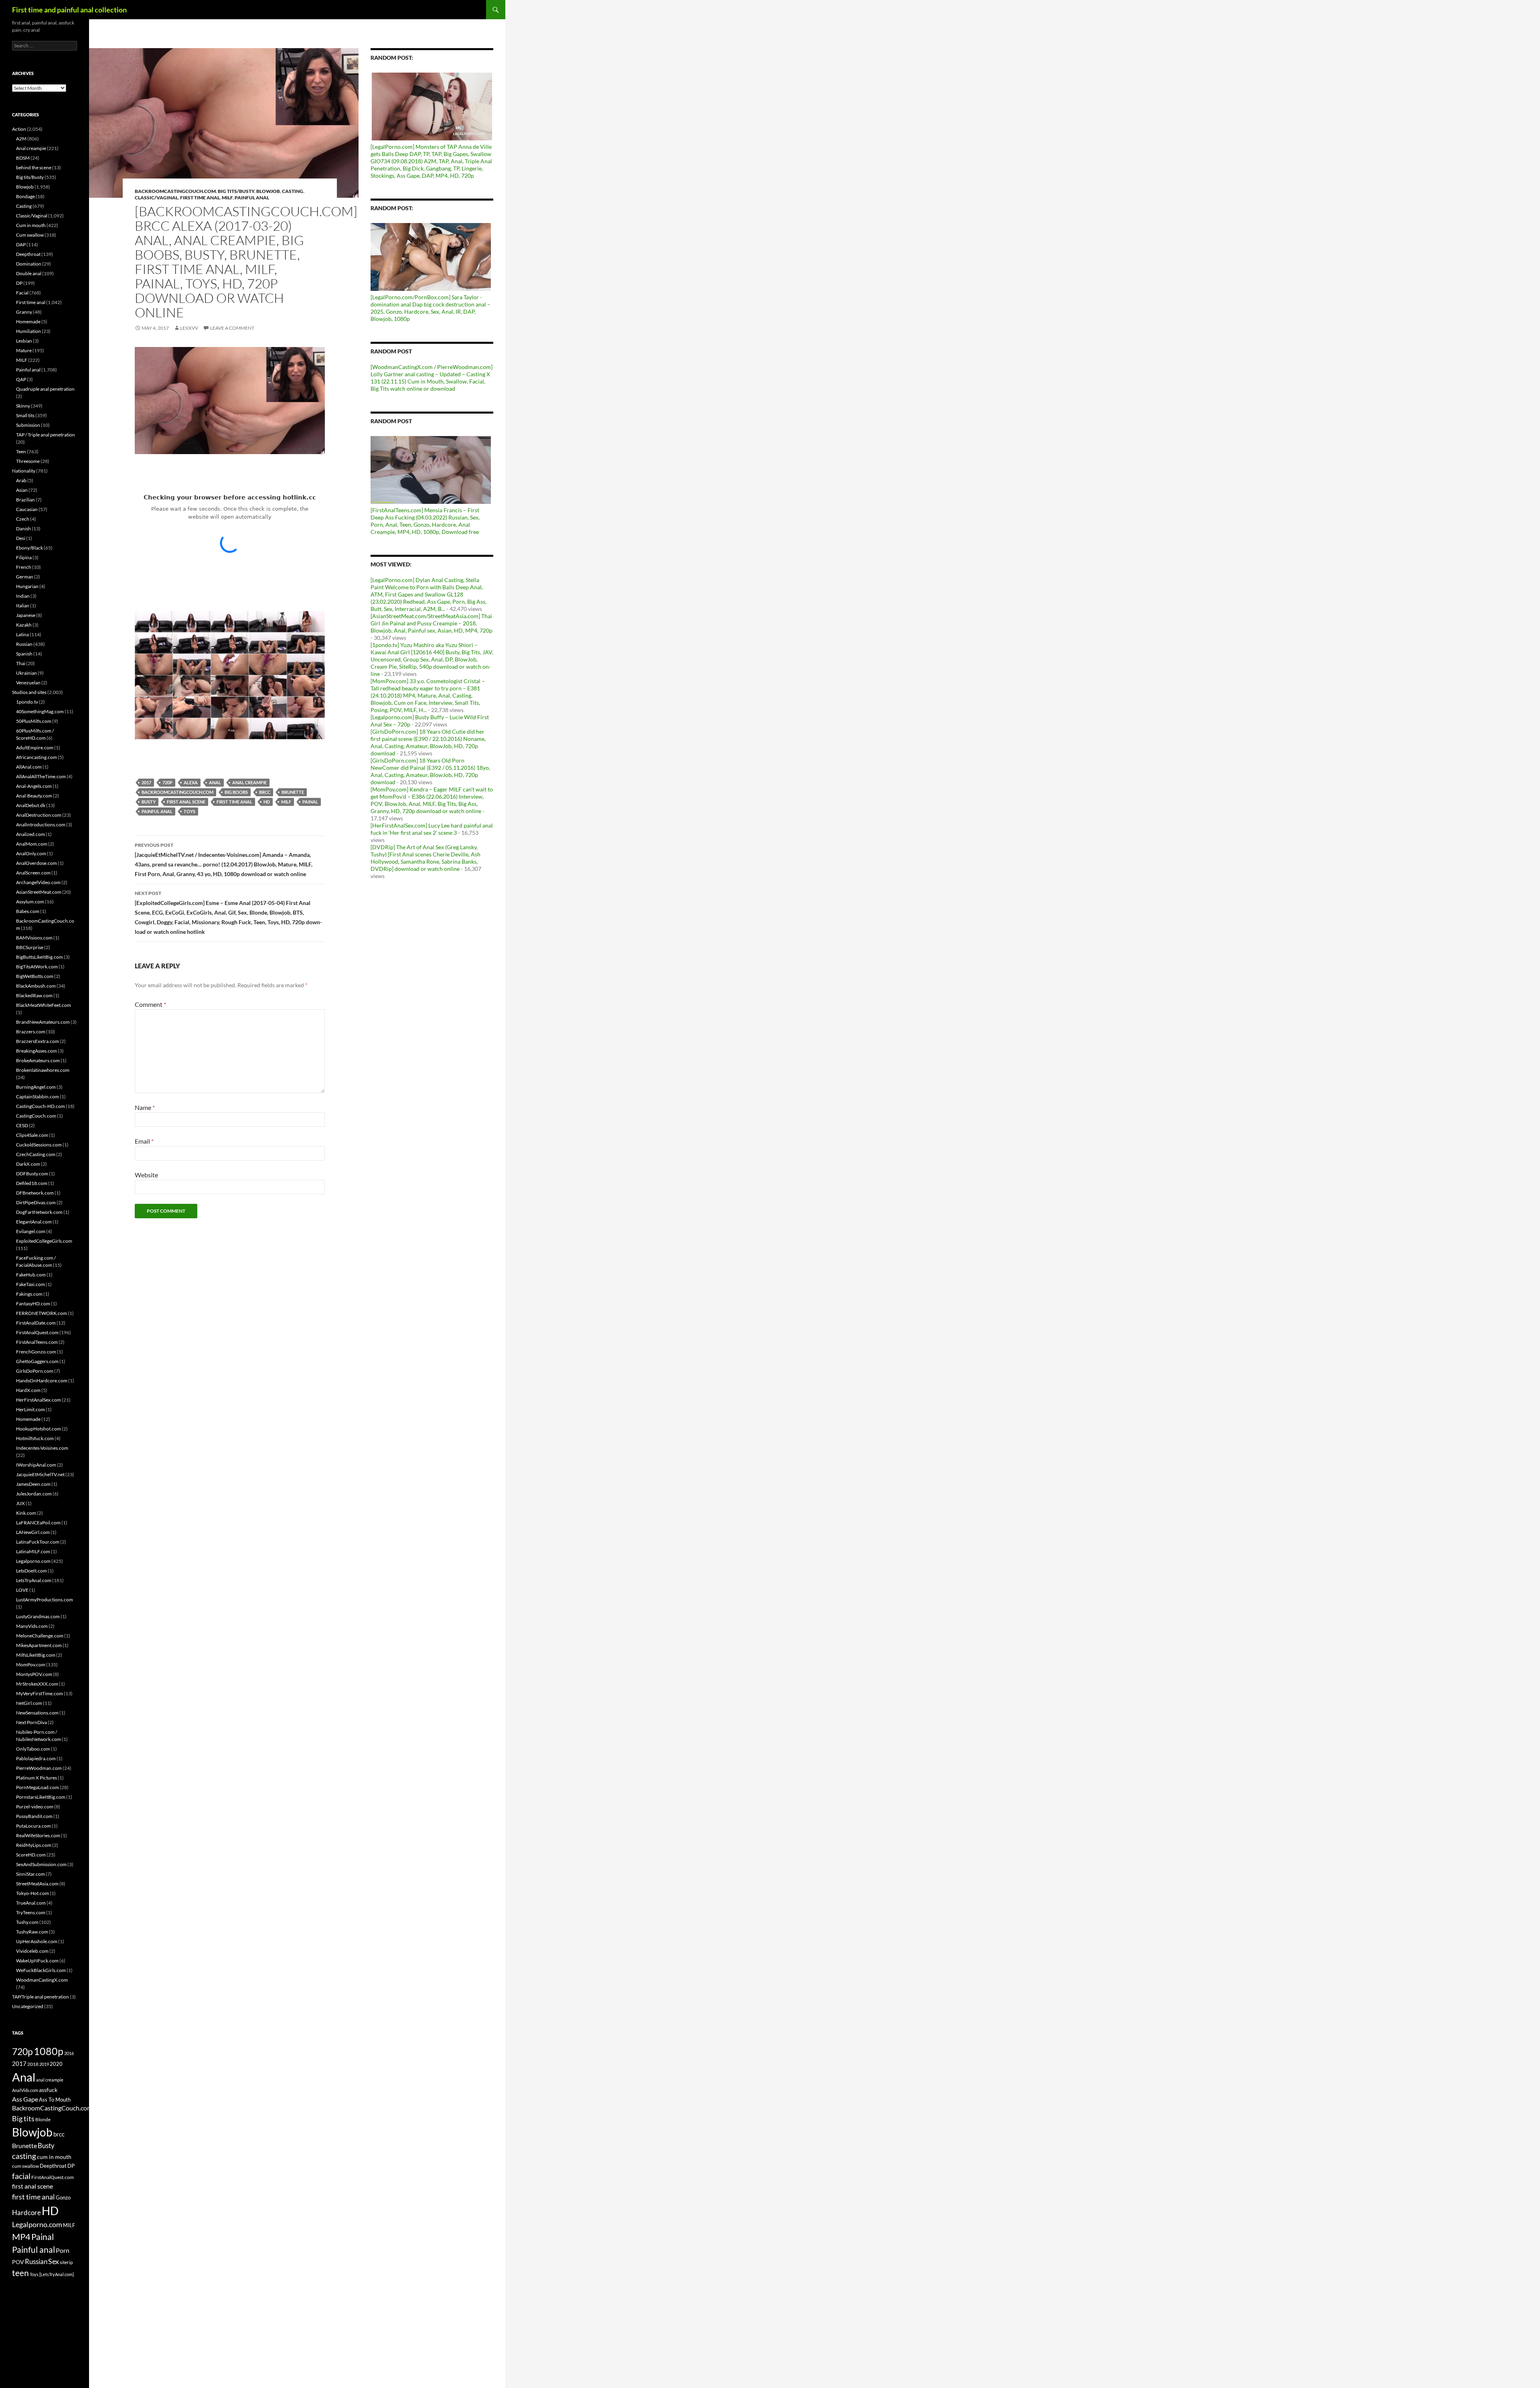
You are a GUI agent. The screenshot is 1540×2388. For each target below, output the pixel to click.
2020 (56, 2064)
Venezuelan (28, 683)
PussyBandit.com (34, 1816)
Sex (54, 2261)
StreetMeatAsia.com (37, 1884)
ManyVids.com (32, 1626)
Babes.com (28, 911)
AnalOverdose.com (36, 863)
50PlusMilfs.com (34, 721)
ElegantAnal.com (34, 1222)
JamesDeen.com (33, 1484)
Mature (24, 350)
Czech (23, 519)
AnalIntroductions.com (41, 825)
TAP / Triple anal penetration (46, 435)
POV (18, 2262)
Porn (63, 2250)
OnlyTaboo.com (33, 1749)
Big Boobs (236, 792)
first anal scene (186, 802)
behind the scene (34, 167)
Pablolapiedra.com (36, 1758)
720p (167, 782)
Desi (21, 538)
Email (144, 1141)
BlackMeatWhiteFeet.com (44, 1005)
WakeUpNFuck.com (37, 1961)
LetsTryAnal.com (34, 1580)
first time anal (234, 802)
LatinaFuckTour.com (38, 1542)
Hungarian (27, 586)
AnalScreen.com (33, 873)
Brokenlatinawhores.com (43, 1070)
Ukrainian (26, 673)
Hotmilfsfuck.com (35, 1438)
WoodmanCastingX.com (42, 1980)
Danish (23, 529)
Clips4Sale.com (32, 1135)
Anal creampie (31, 148)
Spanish (24, 654)
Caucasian (27, 509)
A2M (21, 139)
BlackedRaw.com (34, 995)
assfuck (48, 2090)
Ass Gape (25, 2099)
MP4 (21, 2237)
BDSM (23, 158)
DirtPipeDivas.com (36, 1202)
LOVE (22, 1590)
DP (19, 283)
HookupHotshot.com (38, 1429)
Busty (149, 802)
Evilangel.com (31, 1231)
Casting (293, 191)
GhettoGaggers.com (37, 1361)
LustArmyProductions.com (45, 1600)
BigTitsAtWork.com (37, 967)
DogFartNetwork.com (39, 1212)
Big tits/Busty (236, 191)
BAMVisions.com (34, 938)
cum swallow (25, 2166)
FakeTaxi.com (30, 1284)
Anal (215, 782)
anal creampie (249, 782)
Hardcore (26, 2213)
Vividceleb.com (32, 1951)
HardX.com (28, 1390)
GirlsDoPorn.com (35, 1371)
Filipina (24, 557)
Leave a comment (232, 328)
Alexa (191, 782)
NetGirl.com (29, 1703)
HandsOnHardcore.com (42, 1381)
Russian (24, 644)
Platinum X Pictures (36, 1778)
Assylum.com (30, 902)
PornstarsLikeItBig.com (41, 1797)
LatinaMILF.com (33, 1551)
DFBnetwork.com (35, 1193)
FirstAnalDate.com (36, 1323)
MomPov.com (31, 1665)
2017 (146, 782)
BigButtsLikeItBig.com (40, 957)
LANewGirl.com (33, 1532)
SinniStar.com (30, 1874)
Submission (28, 425)
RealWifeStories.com (38, 1835)
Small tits (25, 415)
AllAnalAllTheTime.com (41, 776)
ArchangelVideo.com (38, 882)
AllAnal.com (29, 767)
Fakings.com (29, 1294)
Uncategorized (28, 2006)
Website (146, 1175)
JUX (20, 1503)
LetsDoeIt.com (31, 1571)
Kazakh (24, 625)
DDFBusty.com (32, 1174)
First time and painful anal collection (69, 10)
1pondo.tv (27, 702)
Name (145, 1107)
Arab (21, 480)
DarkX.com (28, 1164)
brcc (265, 792)
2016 (69, 2053)
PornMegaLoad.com (37, 1787)
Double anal (29, 273)
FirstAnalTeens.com (37, 1342)
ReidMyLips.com (34, 1845)
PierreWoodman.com (39, 1768)
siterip (66, 2262)
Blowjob (268, 191)
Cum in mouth (31, 225)
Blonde (43, 2119)
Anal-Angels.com (34, 786)
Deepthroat (28, 254)
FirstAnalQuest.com (37, 1332)
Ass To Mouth (55, 2100)
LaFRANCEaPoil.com (38, 1523)
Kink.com (26, 1513)
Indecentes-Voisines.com (42, 1448)
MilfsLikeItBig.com (36, 1655)
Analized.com (30, 834)
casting (24, 2156)
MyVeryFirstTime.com (40, 1693)
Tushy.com (27, 1922)
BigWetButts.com (35, 976)
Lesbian (24, 341)
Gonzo (63, 2197)
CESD (22, 1125)
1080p (49, 2051)
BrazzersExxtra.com (37, 1041)
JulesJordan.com (34, 1494)
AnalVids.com (25, 2090)
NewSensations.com (37, 1713)
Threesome (28, 461)
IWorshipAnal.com (36, 1465)
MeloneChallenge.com (40, 1636)
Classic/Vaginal (156, 198)
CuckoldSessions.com (39, 1145)
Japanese (26, 615)
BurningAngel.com (36, 1087)
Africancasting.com (36, 757)
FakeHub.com (31, 1275)
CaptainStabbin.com (37, 1097)
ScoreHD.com (31, 1855)
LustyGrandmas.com (38, 1616)
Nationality (24, 471)
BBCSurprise (30, 947)
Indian (23, 596)
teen (20, 2273)
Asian (22, 490)
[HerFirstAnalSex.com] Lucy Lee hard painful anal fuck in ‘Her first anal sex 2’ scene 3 (432, 829)
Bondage (25, 196)
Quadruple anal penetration (45, 389)
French (24, 567)
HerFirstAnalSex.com (38, 1400)
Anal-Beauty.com (34, 796)
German (25, 577)
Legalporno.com (33, 1561)
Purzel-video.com (35, 1807)
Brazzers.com (31, 1032)
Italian (23, 606)
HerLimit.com (30, 1409)
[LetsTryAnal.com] (57, 2274)
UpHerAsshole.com (37, 1941)
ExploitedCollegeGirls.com (44, 1241)
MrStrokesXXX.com (37, 1684)
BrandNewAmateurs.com (43, 1022)
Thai (21, 663)
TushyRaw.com (32, 1932)
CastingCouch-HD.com (41, 1106)
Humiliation (28, 331)
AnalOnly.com (31, 853)
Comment (150, 1004)
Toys (189, 811)
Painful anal (252, 198)
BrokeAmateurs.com (38, 1060)
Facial (22, 293)
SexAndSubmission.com (41, 1864)
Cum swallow (30, 235)
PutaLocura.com (33, 1826)
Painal (310, 802)
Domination (29, 264)
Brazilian (25, 500)
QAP (21, 379)
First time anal (200, 198)
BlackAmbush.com (36, 986)
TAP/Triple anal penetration (41, 1997)
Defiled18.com (32, 1183)
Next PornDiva (31, 1722)
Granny (24, 312)
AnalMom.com (32, 844)
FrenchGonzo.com (36, 1352)
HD (267, 802)
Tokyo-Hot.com (32, 1893)
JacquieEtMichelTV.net (40, 1474)
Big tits (23, 2118)
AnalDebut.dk (31, 805)
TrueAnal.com (31, 1903)
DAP (21, 244)
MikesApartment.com (39, 1645)
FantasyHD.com (33, 1304)
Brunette (293, 792)
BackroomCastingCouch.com (175, 191)
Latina (22, 634)
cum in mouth (54, 2157)
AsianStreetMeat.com (39, 892)
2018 (33, 2064)
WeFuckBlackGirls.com (41, 1970)
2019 (44, 2064)
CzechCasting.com (36, 1154)
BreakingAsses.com (36, 1051)
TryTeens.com (31, 1912)
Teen (21, 451)
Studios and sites (29, 692)
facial (21, 2176)
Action (19, 129)
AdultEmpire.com (35, 748)
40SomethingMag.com (40, 711)
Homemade (28, 322)
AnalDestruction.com (39, 815)
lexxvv (189, 328)
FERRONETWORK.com (42, 1313)
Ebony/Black (29, 548)
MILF (227, 198)
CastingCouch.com (36, 1116)
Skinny (23, 406)
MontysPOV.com (34, 1674)
